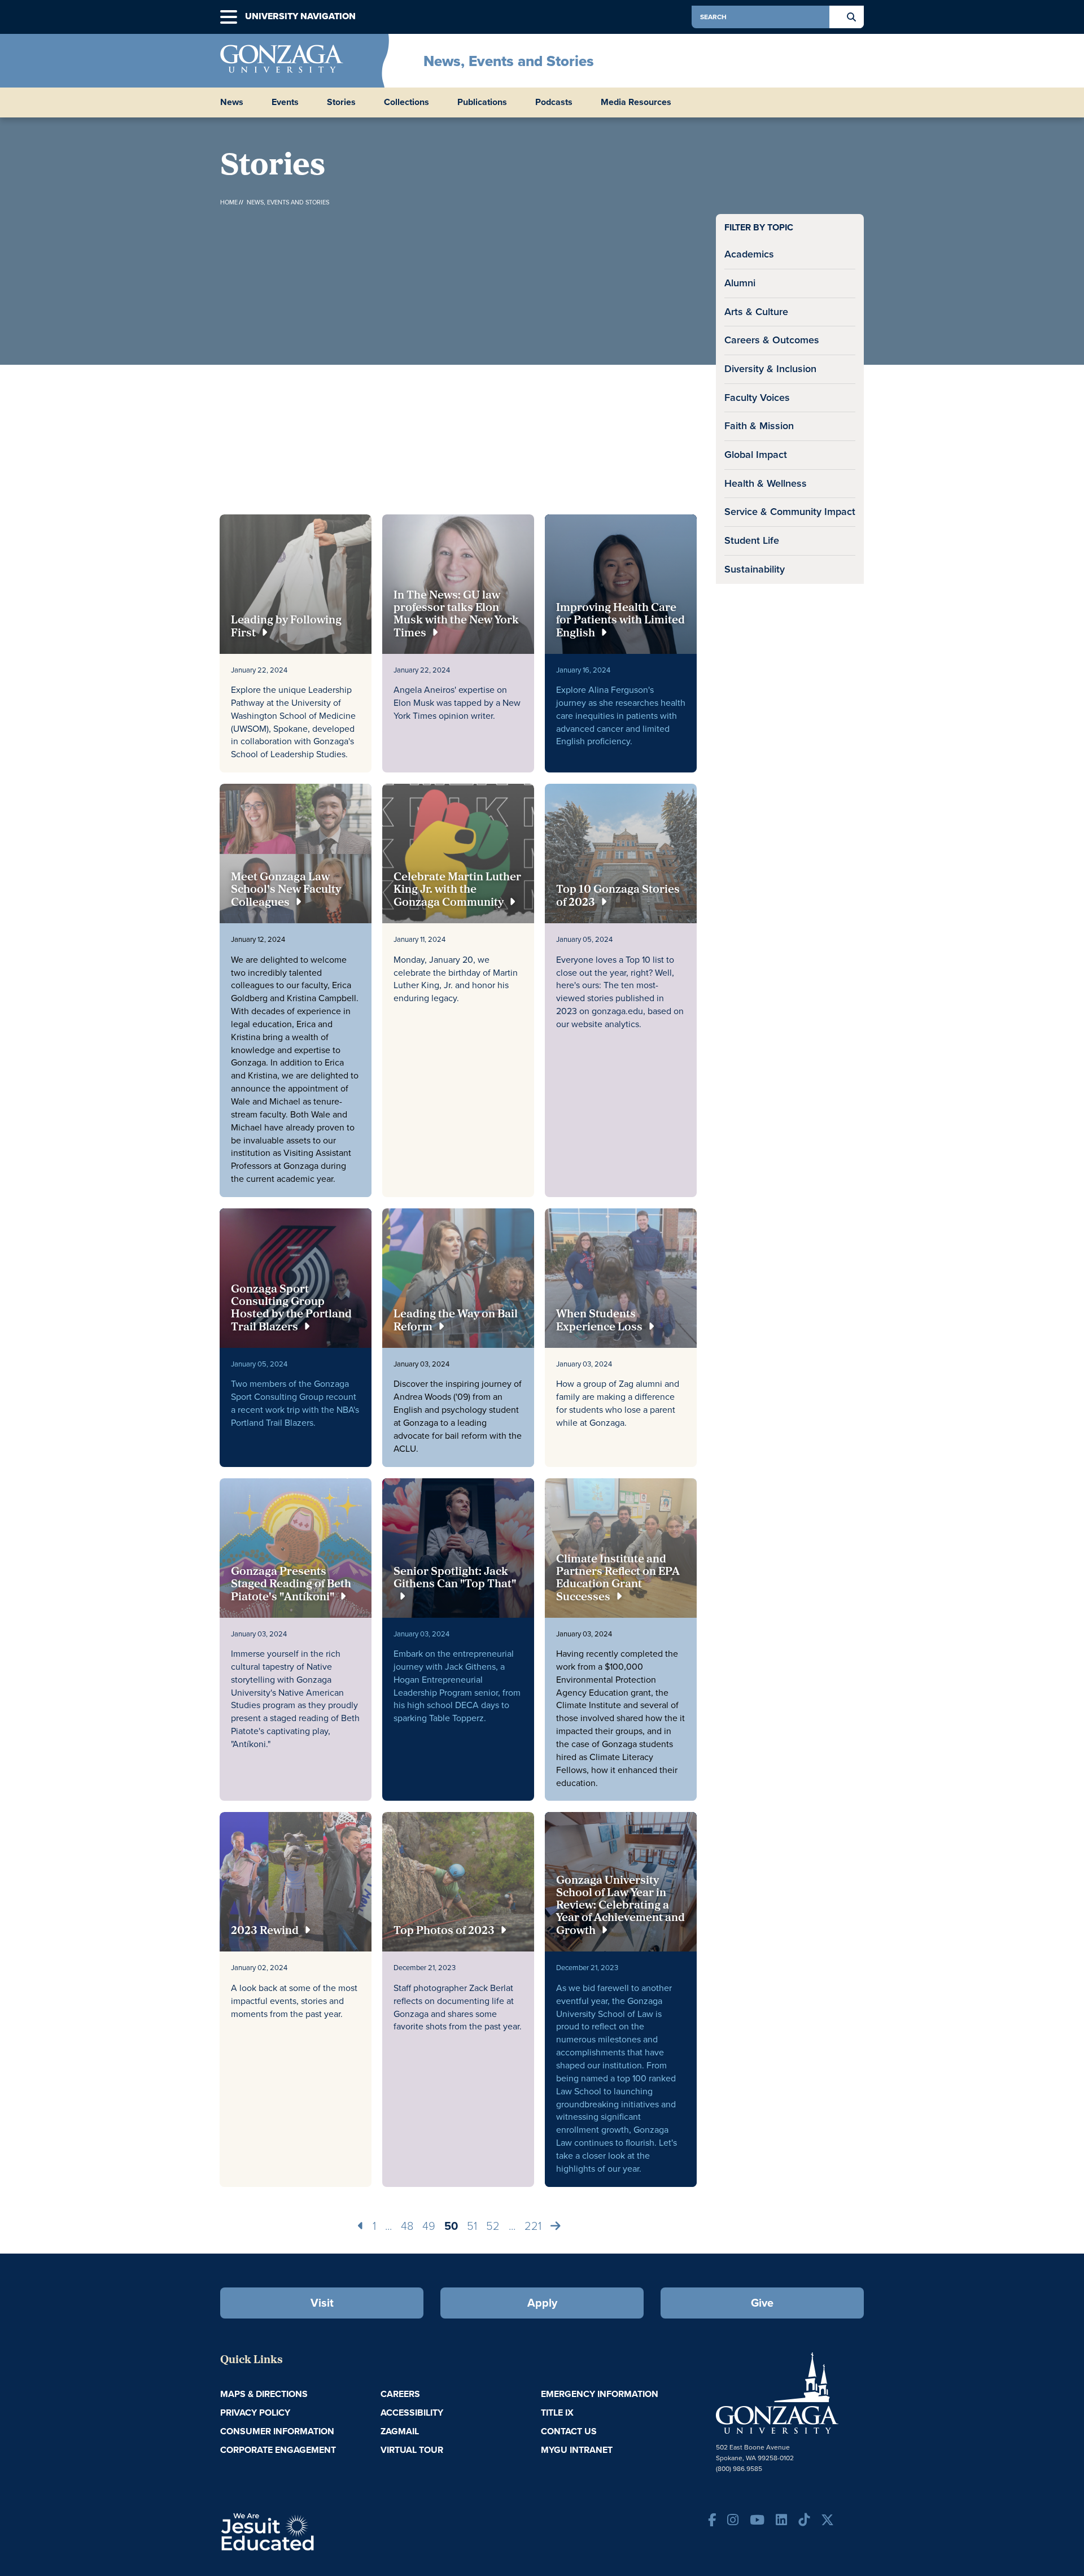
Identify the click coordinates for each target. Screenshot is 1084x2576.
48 (407, 2226)
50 (451, 2226)
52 (493, 2226)
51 (472, 2226)
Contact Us (569, 2431)
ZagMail (400, 2431)
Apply (542, 2303)
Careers (400, 2394)
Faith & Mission (759, 426)
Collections (406, 102)
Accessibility (412, 2413)
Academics (749, 254)
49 (429, 2226)
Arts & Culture (756, 312)
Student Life (752, 540)
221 (533, 2226)
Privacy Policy (255, 2413)
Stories (341, 102)
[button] (229, 17)
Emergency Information (600, 2394)
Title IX (557, 2413)
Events (285, 102)
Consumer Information (277, 2431)
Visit (322, 2303)
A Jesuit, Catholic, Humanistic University (316, 2531)
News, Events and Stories (509, 61)
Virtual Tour (412, 2450)
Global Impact (756, 455)
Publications (482, 102)
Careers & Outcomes (772, 340)
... (388, 2226)
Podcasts (554, 102)
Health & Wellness (766, 483)
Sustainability (755, 569)
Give (762, 2303)
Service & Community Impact (790, 512)
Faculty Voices (757, 398)
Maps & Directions (264, 2394)
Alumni (740, 283)
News (232, 102)
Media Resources (636, 102)
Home (229, 202)
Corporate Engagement (278, 2450)
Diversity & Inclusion (770, 369)
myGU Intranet (577, 2450)
